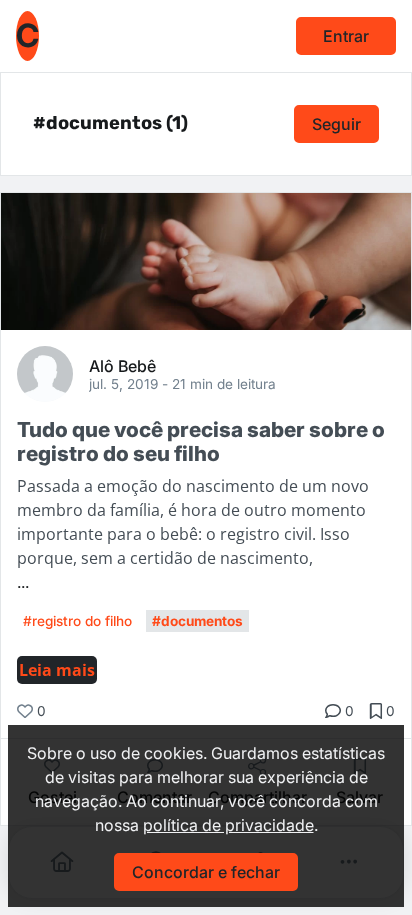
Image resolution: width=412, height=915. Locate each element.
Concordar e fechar (206, 872)
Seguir (336, 124)
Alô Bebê (122, 365)
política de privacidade (228, 825)
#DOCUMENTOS (197, 621)
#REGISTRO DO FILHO (77, 621)
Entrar (346, 36)
